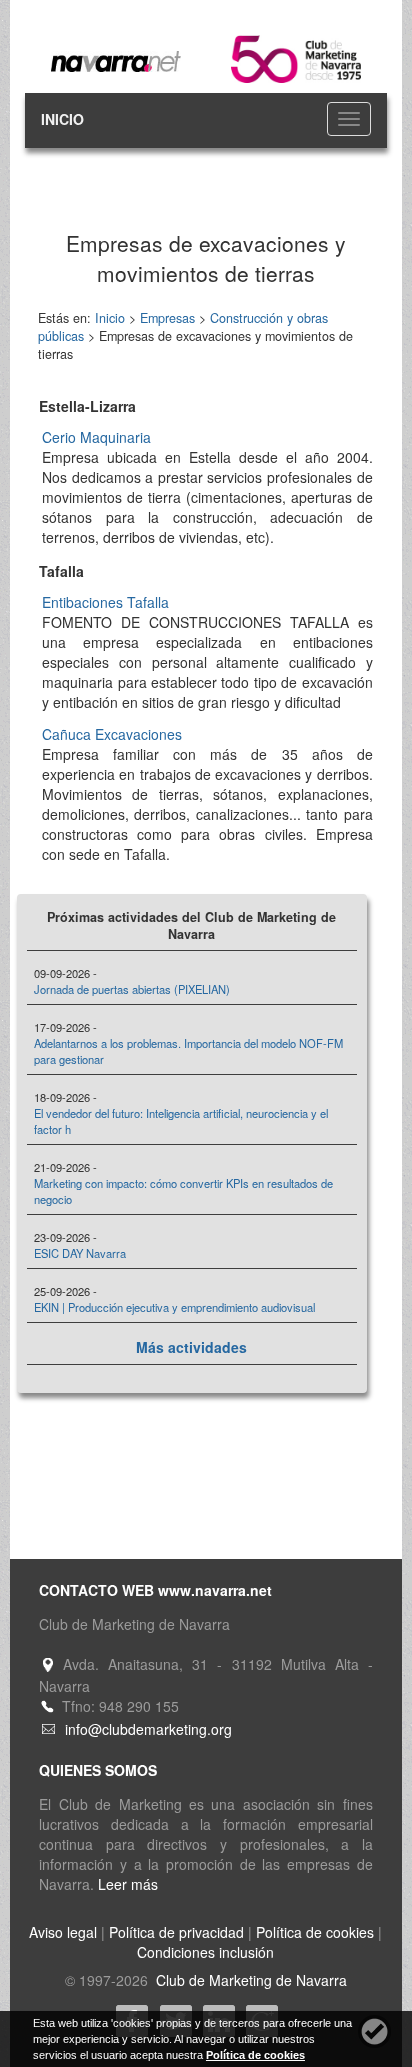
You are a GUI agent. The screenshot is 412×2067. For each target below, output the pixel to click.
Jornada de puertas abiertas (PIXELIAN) (132, 989)
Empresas (167, 318)
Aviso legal (63, 1932)
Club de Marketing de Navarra (249, 1980)
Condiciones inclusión (205, 1952)
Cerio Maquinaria (96, 437)
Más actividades (191, 1347)
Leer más (128, 1884)
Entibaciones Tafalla (105, 602)
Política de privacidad (176, 1932)
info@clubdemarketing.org (148, 1729)
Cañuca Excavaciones (112, 734)
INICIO (62, 119)
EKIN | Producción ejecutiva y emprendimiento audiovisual (174, 1307)
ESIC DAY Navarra (80, 1253)
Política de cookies (315, 1932)
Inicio (110, 318)
